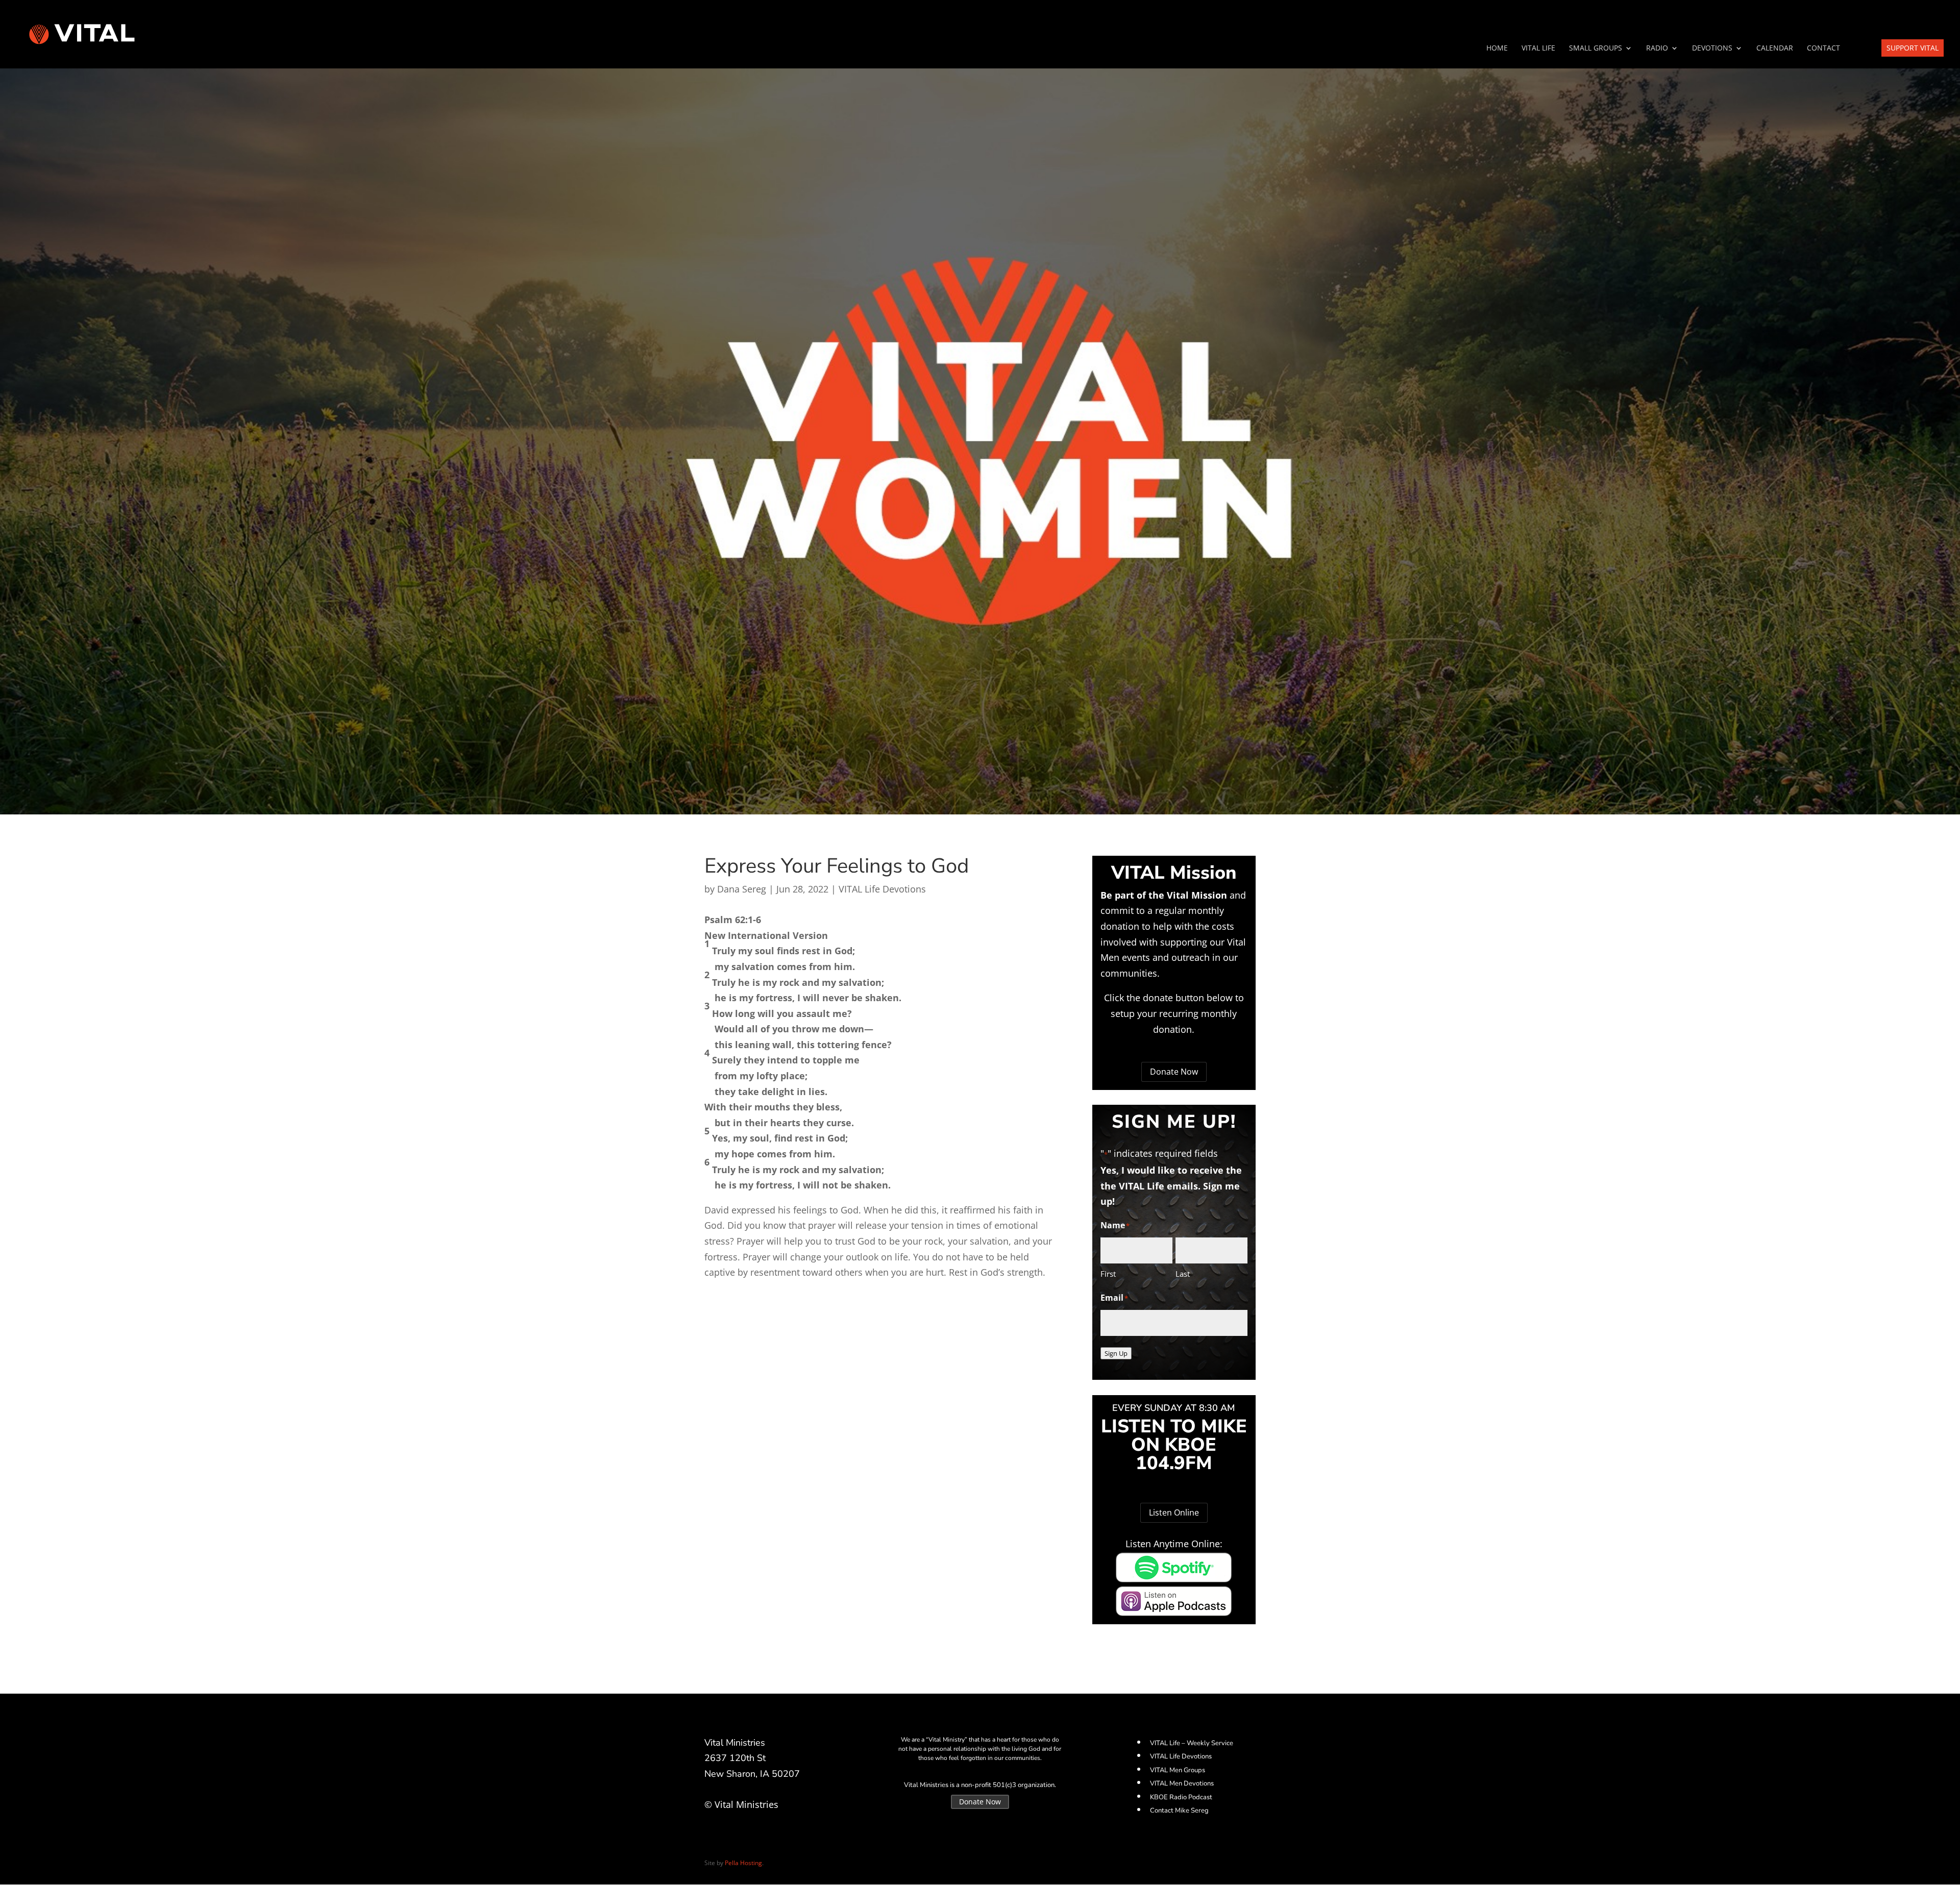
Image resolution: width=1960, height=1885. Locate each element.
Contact (1823, 48)
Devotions (1712, 48)
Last (1183, 1274)
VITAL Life (1538, 48)
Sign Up (1116, 1353)
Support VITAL (1913, 48)
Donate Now (1174, 1072)
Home (1497, 48)
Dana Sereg (742, 889)
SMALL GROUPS (1596, 48)
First (1108, 1274)
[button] (883, 920)
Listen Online (1174, 1512)
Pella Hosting (743, 1863)
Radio (1657, 48)
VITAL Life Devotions (882, 889)
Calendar (1775, 48)
